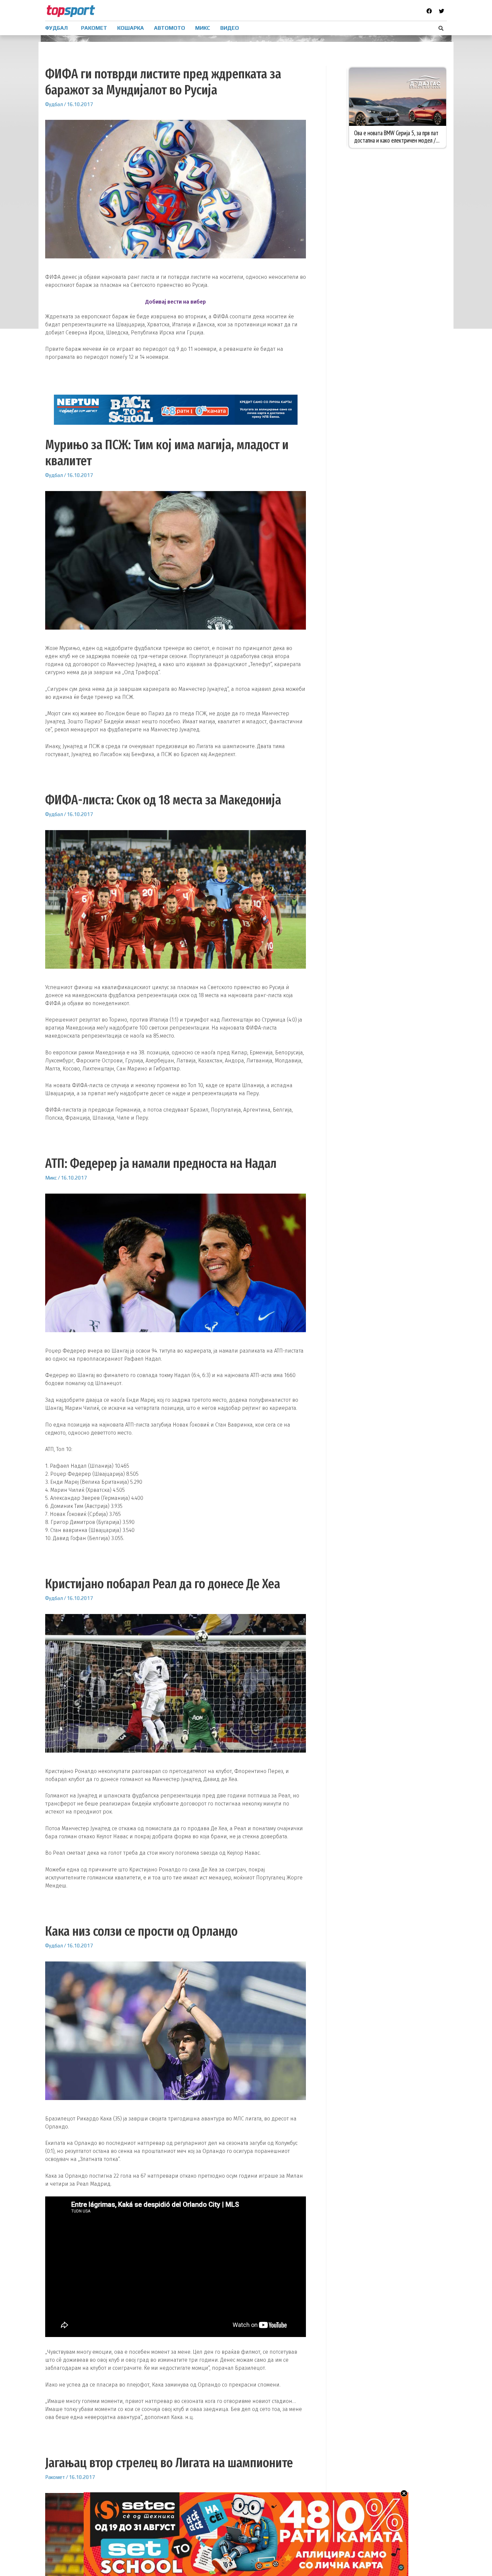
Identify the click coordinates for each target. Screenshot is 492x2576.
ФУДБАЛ (56, 28)
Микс (51, 1178)
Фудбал (54, 104)
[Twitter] (441, 11)
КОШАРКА (131, 28)
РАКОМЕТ (94, 28)
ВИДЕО (230, 28)
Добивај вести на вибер (176, 302)
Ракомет (55, 2477)
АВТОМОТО (170, 28)
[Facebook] (429, 11)
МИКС (203, 28)
